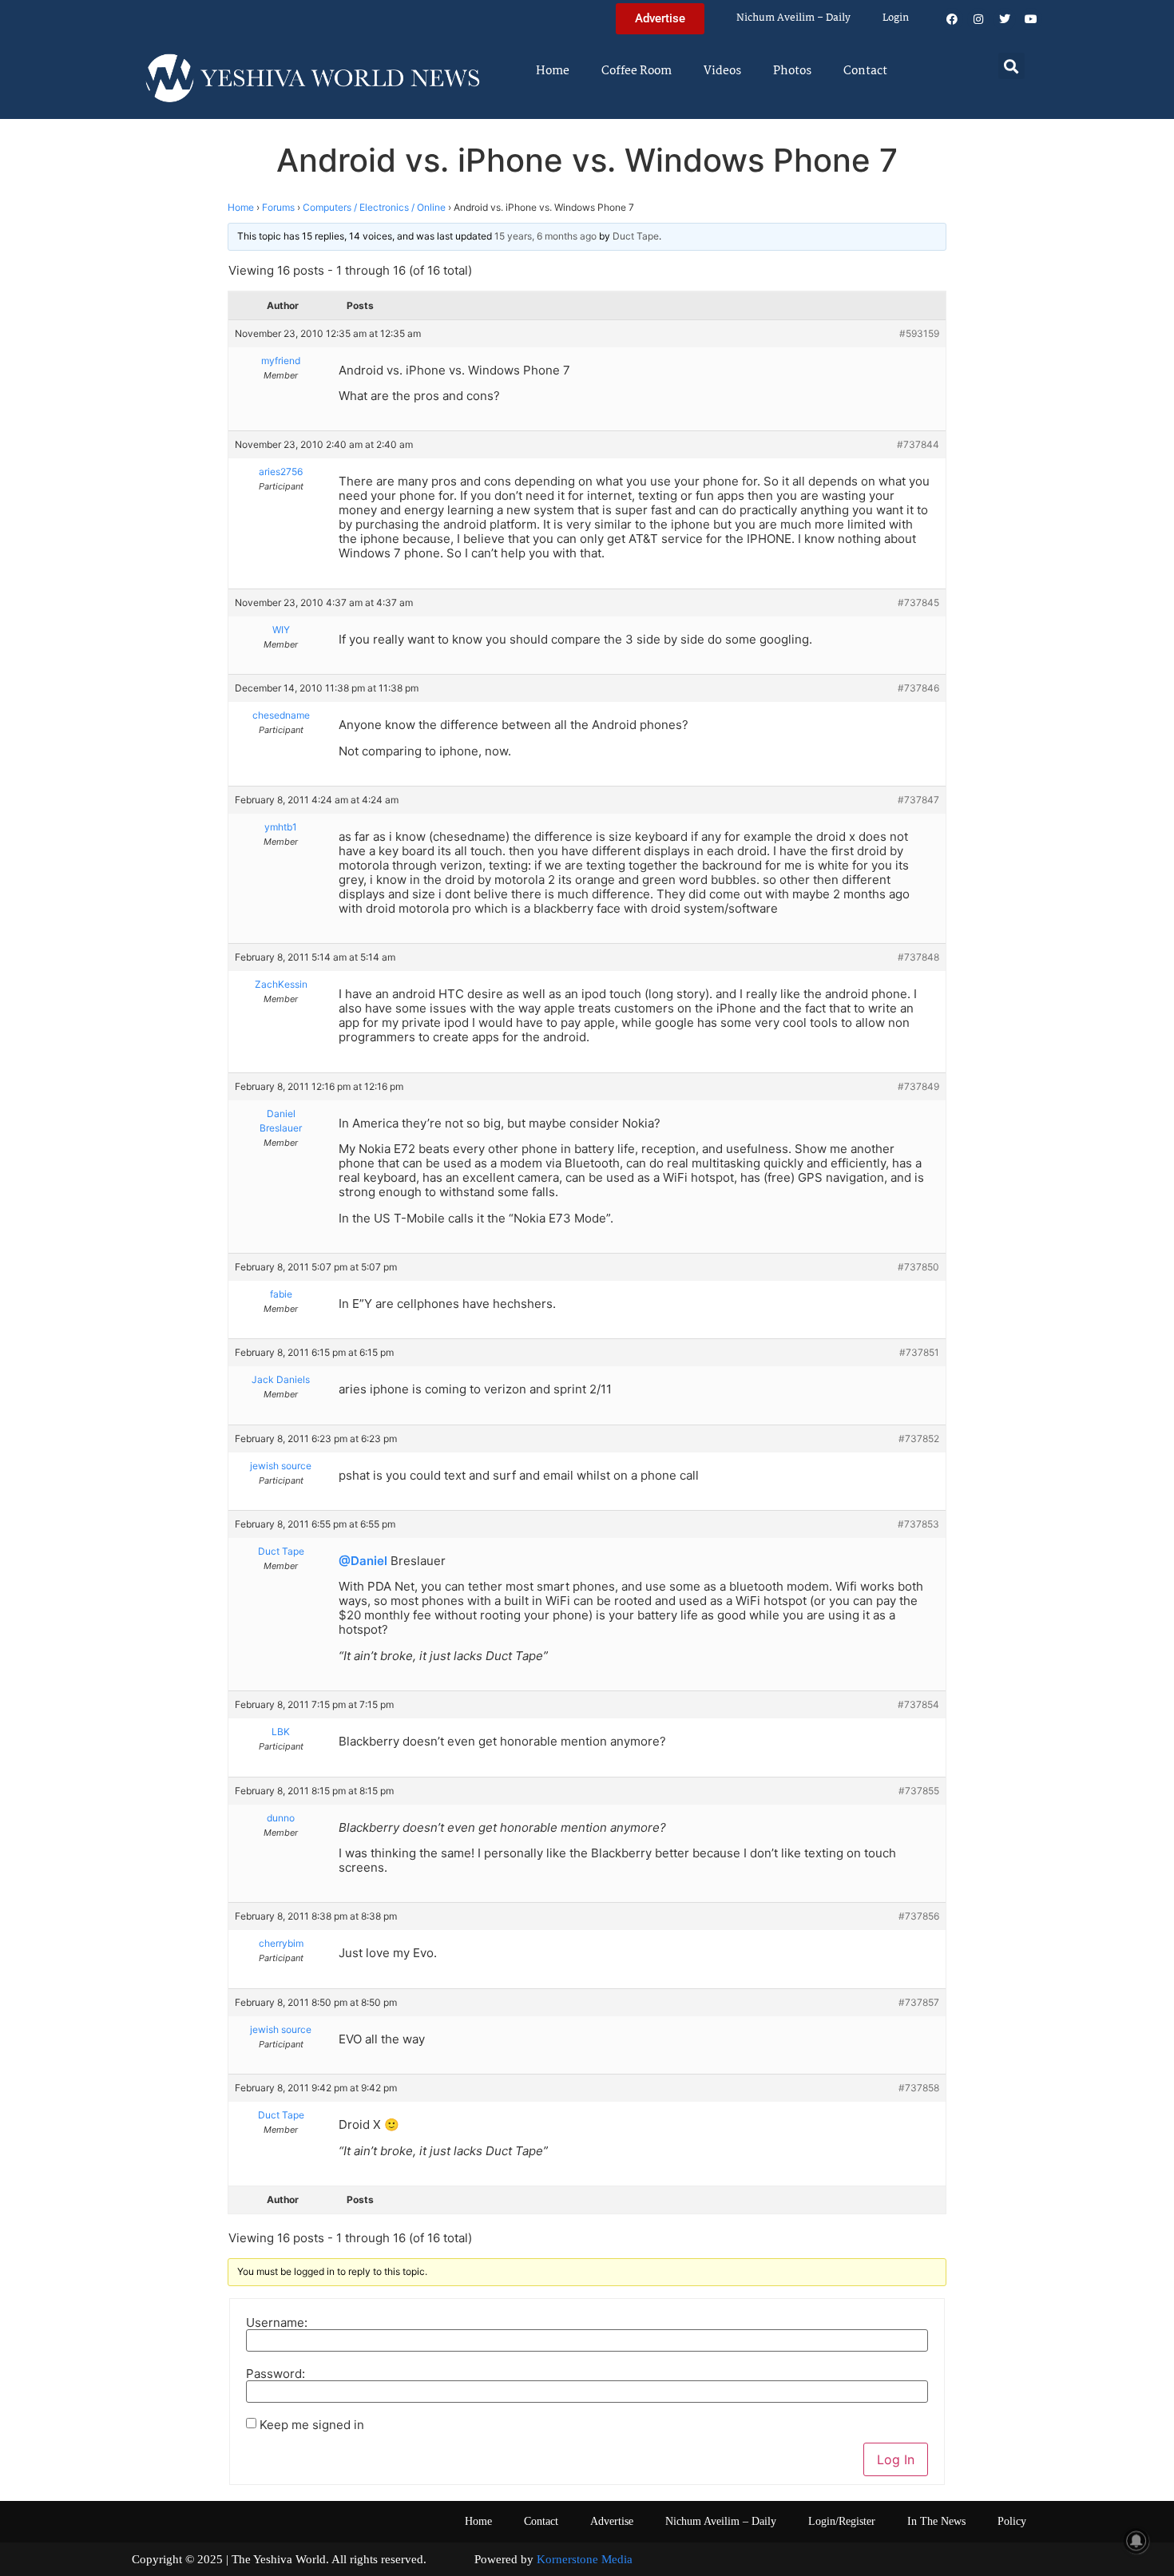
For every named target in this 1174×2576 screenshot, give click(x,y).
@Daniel (363, 1561)
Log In (896, 2459)
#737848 (918, 957)
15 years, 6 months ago (545, 236)
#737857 (919, 2002)
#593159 (919, 333)
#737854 (918, 1704)
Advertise (612, 2521)
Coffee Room (637, 71)
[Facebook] (952, 19)
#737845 (918, 602)
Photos (792, 71)
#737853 (918, 1524)
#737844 (918, 444)
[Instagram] (978, 19)
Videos (722, 71)
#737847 (918, 800)
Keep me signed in (312, 2425)
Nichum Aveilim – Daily (793, 18)
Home (553, 71)
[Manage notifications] (1136, 2541)
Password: (276, 2374)
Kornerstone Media (585, 2559)
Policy (1012, 2521)
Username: (277, 2322)
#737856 (919, 1916)
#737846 (918, 688)
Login (896, 18)
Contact (865, 71)
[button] (1011, 66)
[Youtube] (1031, 19)
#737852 (919, 1439)
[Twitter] (1005, 19)
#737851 (919, 1352)
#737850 (918, 1267)
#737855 (919, 1791)
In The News (936, 2521)
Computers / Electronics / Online (374, 207)
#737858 (919, 2088)
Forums (278, 207)
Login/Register (842, 2521)
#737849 (918, 1086)
